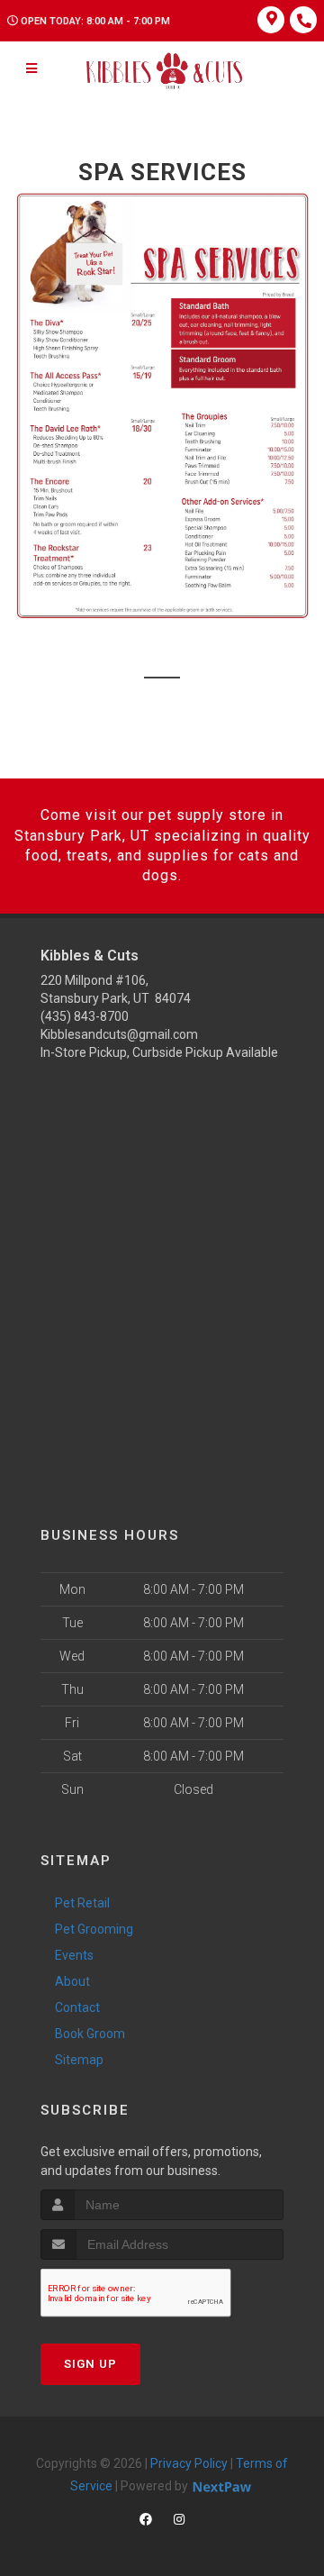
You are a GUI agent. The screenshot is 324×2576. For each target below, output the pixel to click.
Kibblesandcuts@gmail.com (119, 1034)
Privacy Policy (189, 2463)
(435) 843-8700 (85, 1016)
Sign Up (90, 2364)
